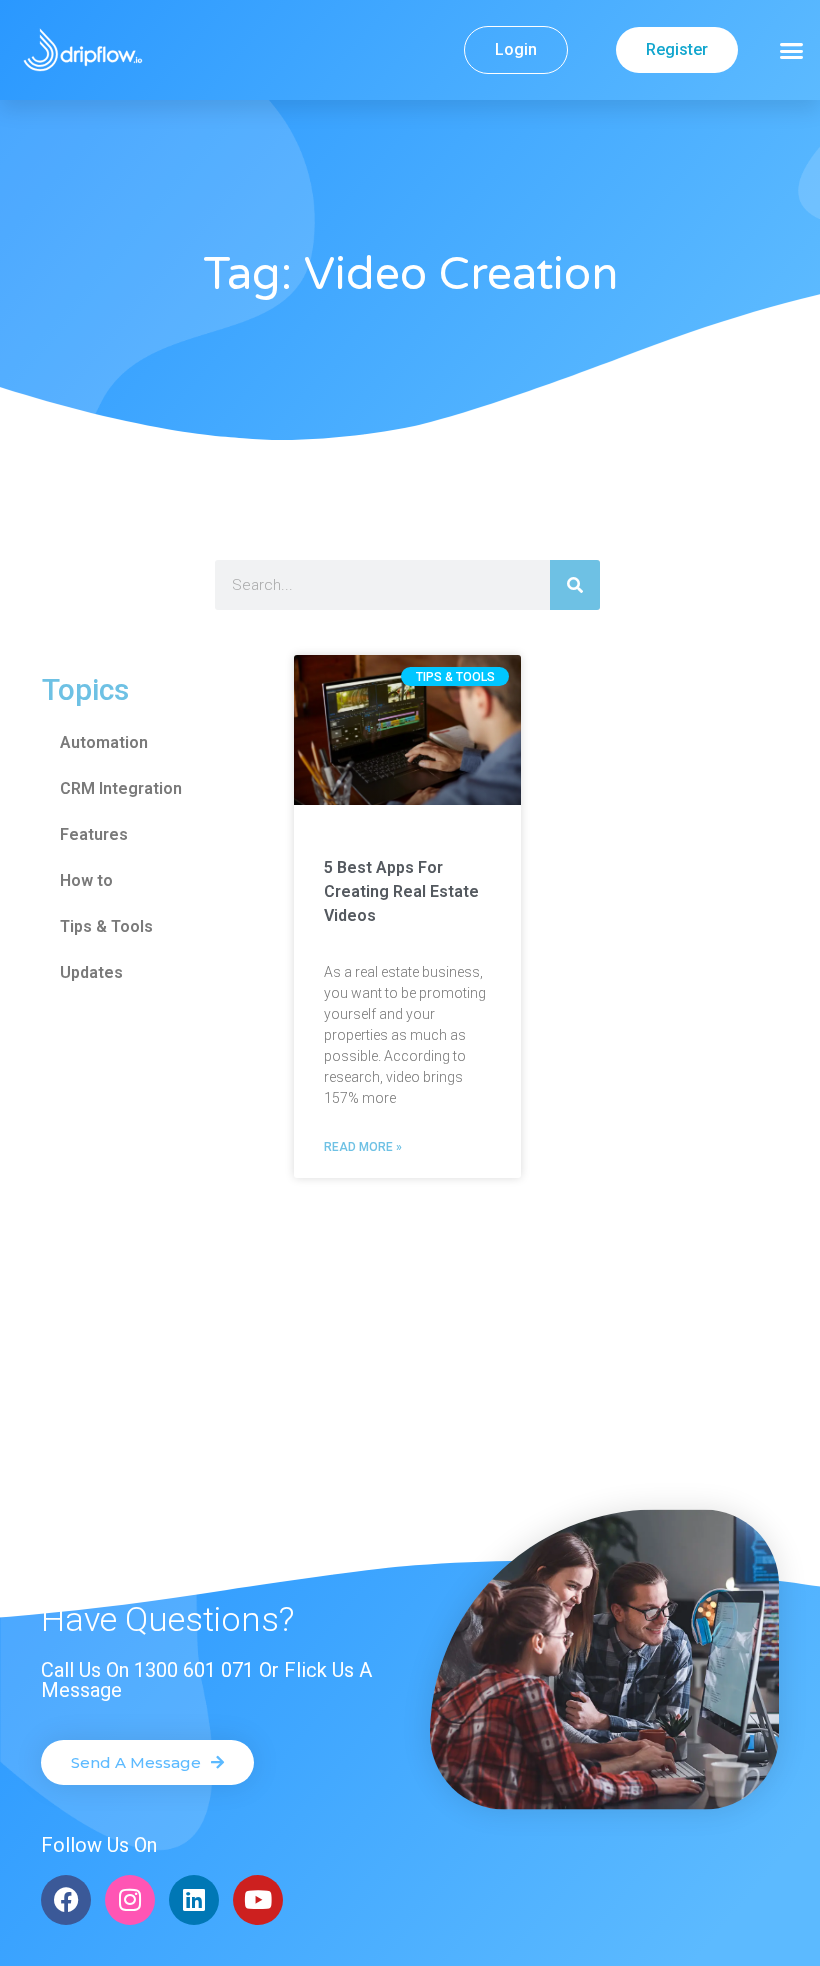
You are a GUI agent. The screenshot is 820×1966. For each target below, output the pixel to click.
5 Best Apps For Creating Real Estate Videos (401, 891)
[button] (792, 50)
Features (94, 834)
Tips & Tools (106, 926)
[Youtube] (258, 1900)
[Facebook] (66, 1900)
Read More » (363, 1147)
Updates (91, 972)
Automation (104, 742)
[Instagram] (130, 1900)
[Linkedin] (194, 1900)
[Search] (575, 585)
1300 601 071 (194, 1670)
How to (86, 880)
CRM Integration (121, 788)
